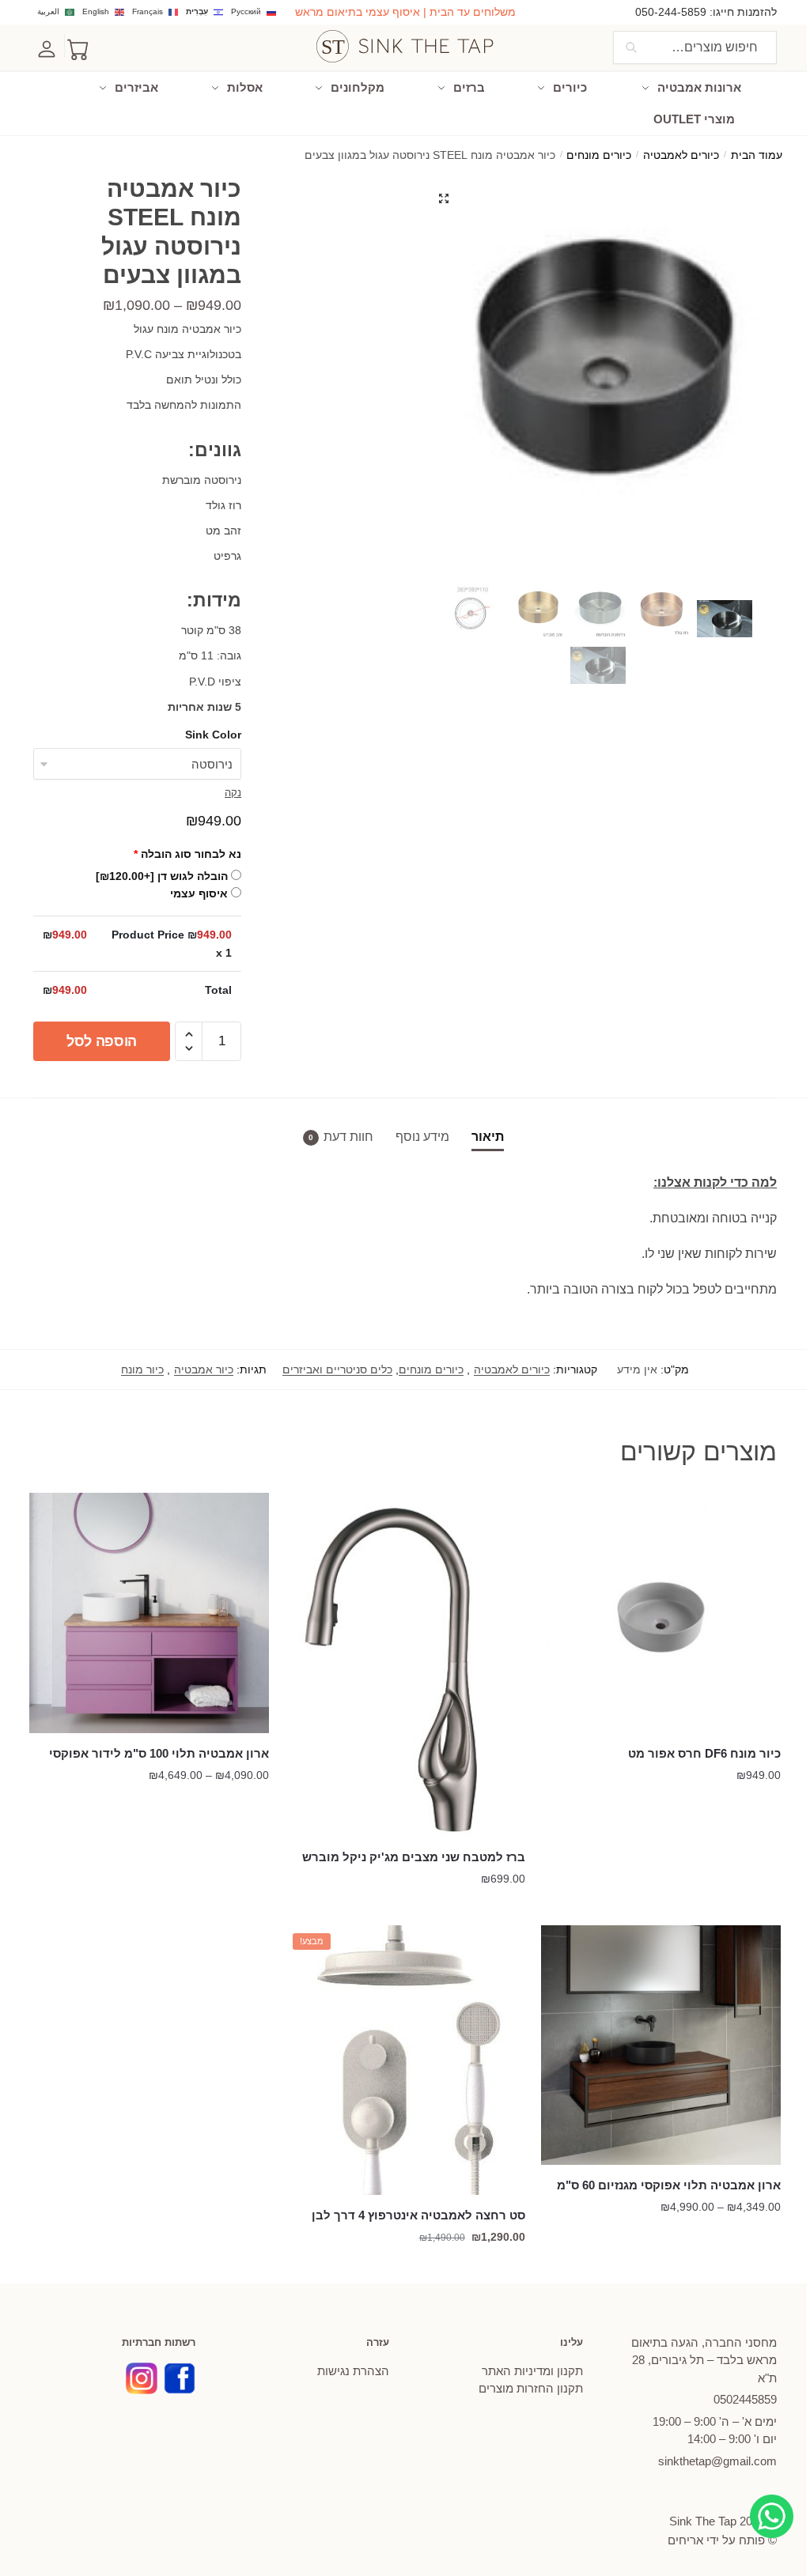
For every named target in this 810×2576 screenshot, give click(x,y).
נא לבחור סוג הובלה (187, 854)
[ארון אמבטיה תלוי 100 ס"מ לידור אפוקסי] (149, 1613)
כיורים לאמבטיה (681, 155)
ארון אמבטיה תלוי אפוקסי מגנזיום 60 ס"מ (669, 2185)
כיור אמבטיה (204, 1369)
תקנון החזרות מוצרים (531, 2388)
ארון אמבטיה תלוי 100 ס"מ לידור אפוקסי (159, 1753)
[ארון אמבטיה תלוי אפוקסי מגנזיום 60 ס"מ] (661, 2045)
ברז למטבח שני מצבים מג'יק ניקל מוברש (413, 1857)
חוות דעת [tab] (348, 1137)
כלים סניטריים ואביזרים (337, 1369)
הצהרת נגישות (353, 2371)
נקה (233, 793)
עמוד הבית (757, 155)
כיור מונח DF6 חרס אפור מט (704, 1753)
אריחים (685, 2540)
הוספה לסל (102, 1041)
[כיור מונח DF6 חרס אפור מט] (661, 1613)
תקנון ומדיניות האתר (532, 2371)
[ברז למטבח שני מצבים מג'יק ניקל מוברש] (405, 1665)
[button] (444, 198)
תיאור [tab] (488, 1137)
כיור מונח (142, 1369)
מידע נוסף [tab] (422, 1137)
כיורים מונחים (599, 155)
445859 (745, 2399)
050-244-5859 (671, 12)
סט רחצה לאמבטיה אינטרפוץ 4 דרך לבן (418, 2215)
